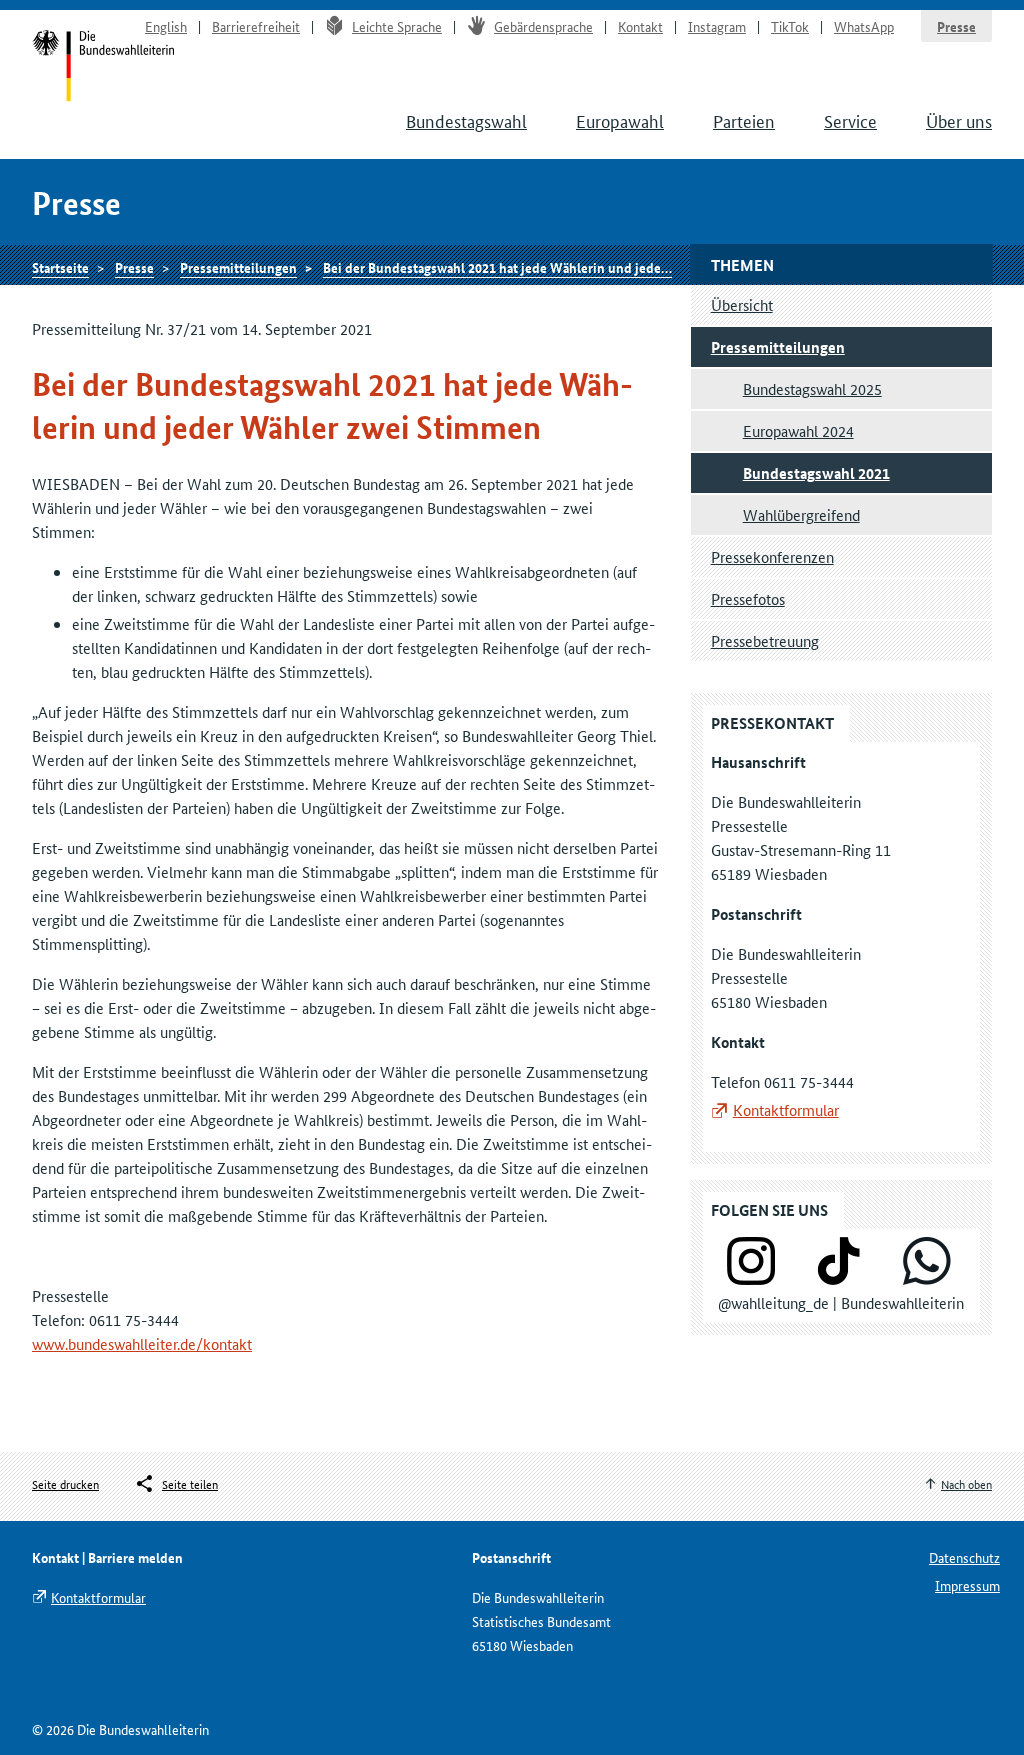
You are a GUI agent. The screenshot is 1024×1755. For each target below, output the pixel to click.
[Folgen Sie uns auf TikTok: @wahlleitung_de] (839, 1278)
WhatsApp (864, 26)
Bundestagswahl (466, 120)
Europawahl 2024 (798, 430)
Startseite (103, 68)
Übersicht (742, 304)
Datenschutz (964, 1557)
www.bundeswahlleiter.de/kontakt (142, 1343)
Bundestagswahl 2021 (816, 473)
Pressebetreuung (765, 640)
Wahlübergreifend (801, 514)
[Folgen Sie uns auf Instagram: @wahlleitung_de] (751, 1278)
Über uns (959, 120)
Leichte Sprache (397, 26)
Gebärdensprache (543, 26)
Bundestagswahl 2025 (812, 388)
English (166, 26)
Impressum (967, 1585)
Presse (956, 26)
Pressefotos (748, 598)
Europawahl (620, 120)
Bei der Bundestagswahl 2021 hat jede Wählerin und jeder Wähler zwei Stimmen (560, 267)
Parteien (744, 120)
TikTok (790, 26)
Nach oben (966, 1483)
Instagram (717, 26)
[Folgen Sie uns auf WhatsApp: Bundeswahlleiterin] (927, 1278)
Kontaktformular (786, 1109)
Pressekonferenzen (772, 556)
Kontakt (640, 26)
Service (850, 120)
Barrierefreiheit (256, 26)
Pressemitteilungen (238, 267)
